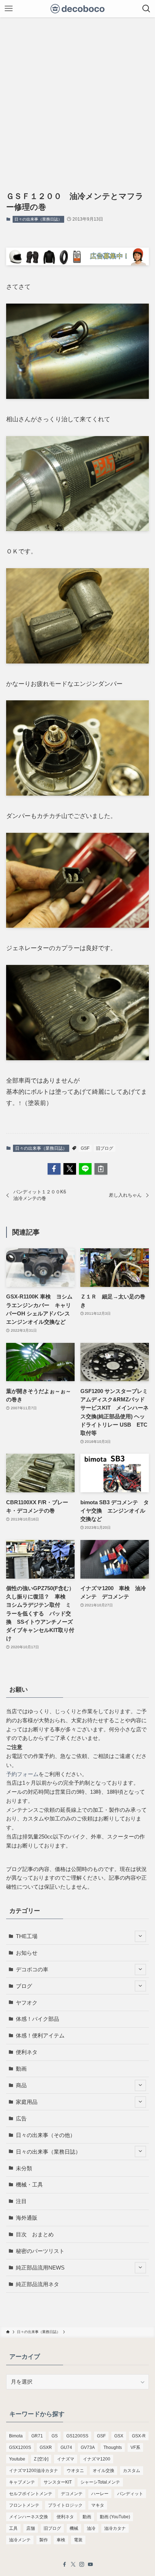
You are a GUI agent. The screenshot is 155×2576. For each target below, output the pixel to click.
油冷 (91, 2528)
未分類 (24, 2168)
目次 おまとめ (35, 2234)
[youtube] (90, 2564)
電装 (78, 2540)
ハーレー (100, 2494)
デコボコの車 (32, 1969)
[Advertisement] (77, 99)
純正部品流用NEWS (40, 2268)
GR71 (37, 2436)
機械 (74, 2528)
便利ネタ (27, 2052)
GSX (119, 2436)
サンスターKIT (58, 2482)
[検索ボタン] (146, 9)
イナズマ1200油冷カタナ (34, 2471)
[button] (54, 1169)
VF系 (135, 2447)
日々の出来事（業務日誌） (38, 219)
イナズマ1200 (97, 2459)
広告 (21, 2118)
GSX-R (139, 2436)
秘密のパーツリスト (40, 2251)
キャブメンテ (22, 2482)
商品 (21, 2085)
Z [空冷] (41, 2459)
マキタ (98, 2505)
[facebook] (65, 2564)
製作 (44, 2540)
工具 (13, 2528)
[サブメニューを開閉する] (140, 1936)
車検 (61, 2540)
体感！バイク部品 (37, 2019)
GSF (85, 1148)
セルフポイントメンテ (31, 2494)
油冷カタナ (115, 2528)
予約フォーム (22, 1774)
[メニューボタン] (9, 9)
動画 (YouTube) (115, 2517)
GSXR (46, 2447)
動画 (21, 2069)
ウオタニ (75, 2471)
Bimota (16, 2436)
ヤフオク (27, 2003)
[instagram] (82, 2564)
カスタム (132, 2471)
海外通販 (27, 2218)
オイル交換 (103, 2471)
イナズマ (66, 2459)
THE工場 (27, 1936)
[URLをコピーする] (101, 1169)
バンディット (130, 2494)
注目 (21, 2201)
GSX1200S (20, 2447)
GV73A (88, 2447)
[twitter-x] (73, 2564)
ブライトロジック (65, 2505)
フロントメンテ (24, 2505)
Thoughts (113, 2447)
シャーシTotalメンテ (100, 2482)
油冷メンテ (20, 2540)
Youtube (17, 2459)
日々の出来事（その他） (46, 2135)
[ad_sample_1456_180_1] (77, 263)
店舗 (31, 2528)
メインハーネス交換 (28, 2517)
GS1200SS (77, 2436)
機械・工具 (29, 2185)
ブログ (24, 1986)
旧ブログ (105, 1148)
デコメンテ (72, 2494)
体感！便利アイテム (40, 2035)
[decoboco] (78, 9)
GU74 (66, 2447)
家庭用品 (27, 2102)
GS (55, 2436)
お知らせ (27, 1953)
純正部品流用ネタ (37, 2284)
